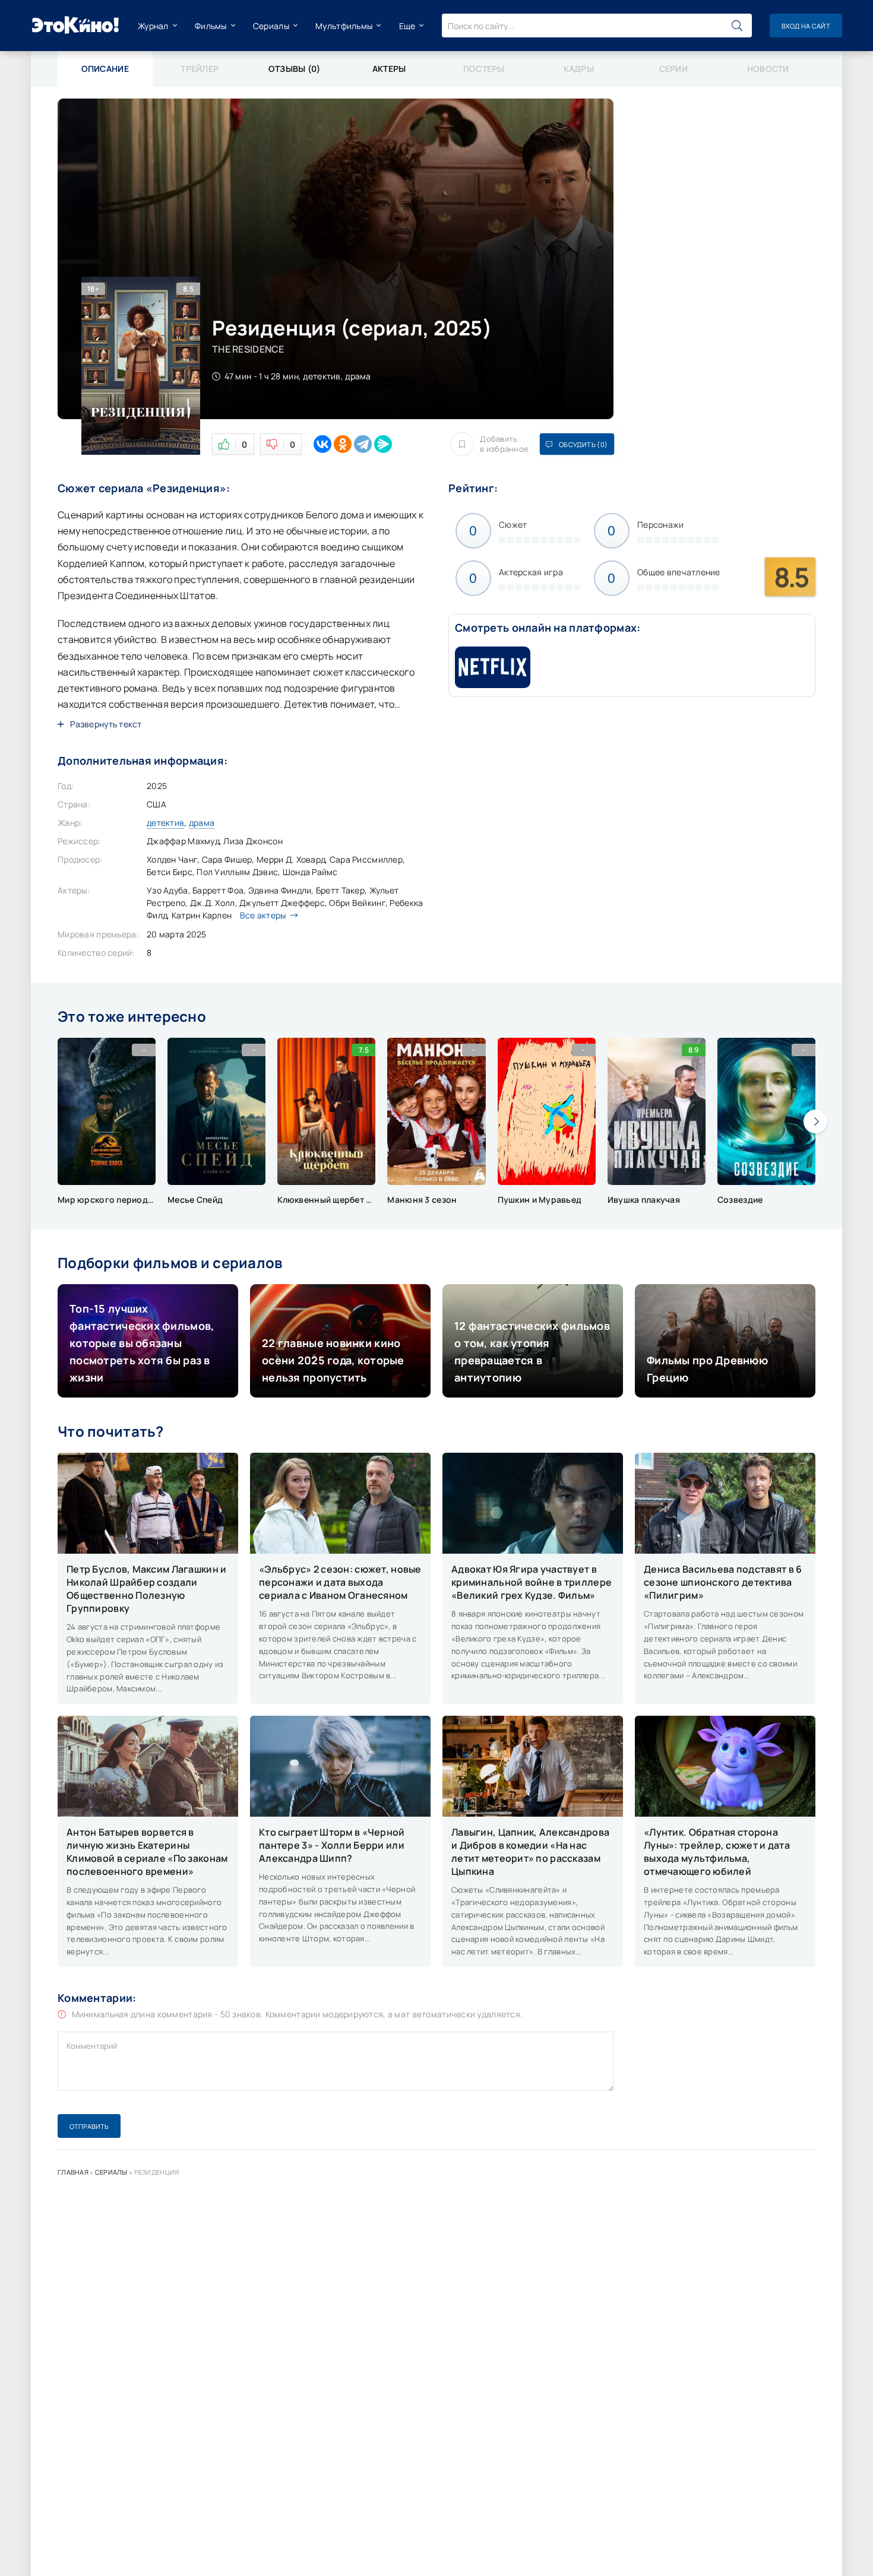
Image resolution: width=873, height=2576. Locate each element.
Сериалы (271, 26)
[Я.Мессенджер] (383, 444)
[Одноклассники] (343, 444)
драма (202, 823)
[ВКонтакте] (322, 444)
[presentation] (815, 1121)
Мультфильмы (344, 26)
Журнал (153, 26)
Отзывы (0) (295, 69)
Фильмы (211, 26)
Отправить (89, 2126)
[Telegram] (363, 444)
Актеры (389, 69)
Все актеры (263, 915)
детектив (165, 823)
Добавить (504, 444)
